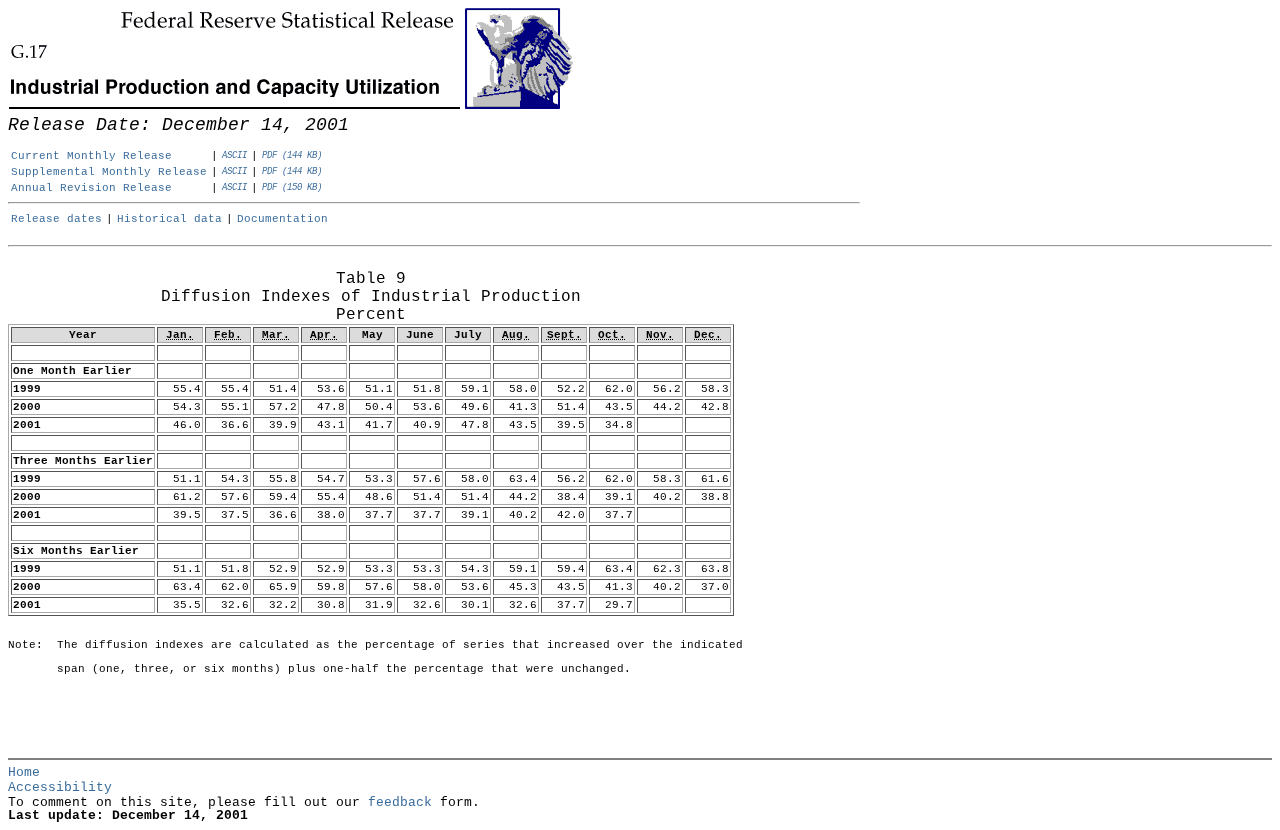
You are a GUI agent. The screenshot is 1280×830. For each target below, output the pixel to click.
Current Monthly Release (91, 156)
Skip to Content (30, 112)
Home (24, 772)
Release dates (56, 219)
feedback (400, 802)
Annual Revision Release (91, 188)
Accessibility (60, 787)
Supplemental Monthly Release (109, 172)
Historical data (169, 219)
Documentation (282, 219)
